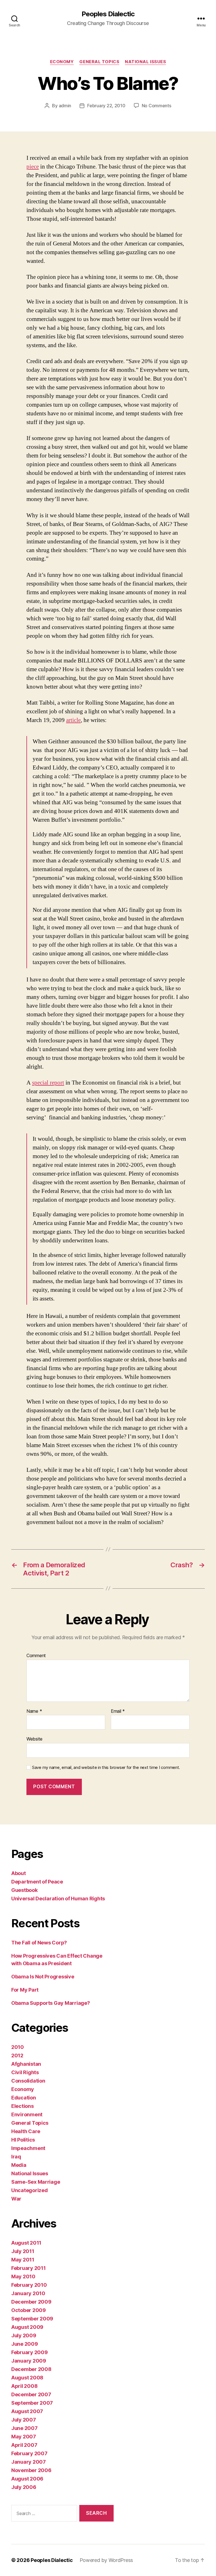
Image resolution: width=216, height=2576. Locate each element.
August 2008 (27, 2378)
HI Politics (23, 2140)
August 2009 (27, 2327)
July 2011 (23, 2251)
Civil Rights (25, 2072)
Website (34, 1739)
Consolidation (28, 2081)
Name (34, 1711)
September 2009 (32, 2319)
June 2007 (24, 2428)
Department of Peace (37, 1882)
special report (48, 1083)
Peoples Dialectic (108, 14)
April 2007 (24, 2445)
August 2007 (27, 2411)
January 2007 (29, 2462)
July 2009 (24, 2335)
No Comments (157, 106)
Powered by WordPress (106, 2560)
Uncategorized (30, 2190)
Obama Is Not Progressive (43, 1977)
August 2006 (27, 2479)
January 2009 (29, 2361)
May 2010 (23, 2277)
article (73, 720)
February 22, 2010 (106, 106)
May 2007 (24, 2437)
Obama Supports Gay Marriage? (50, 2003)
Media (19, 2165)
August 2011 (26, 2243)
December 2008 (31, 2369)
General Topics (99, 62)
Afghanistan (26, 2064)
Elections (22, 2106)
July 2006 (24, 2487)
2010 (18, 2047)
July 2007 (24, 2420)
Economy (62, 62)
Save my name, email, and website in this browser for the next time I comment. (106, 1768)
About (19, 1873)
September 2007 (32, 2403)
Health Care (26, 2131)
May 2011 (23, 2260)
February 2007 (29, 2453)
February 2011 (29, 2268)
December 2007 (31, 2394)
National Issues (145, 62)
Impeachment (28, 2148)
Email (118, 1711)
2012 (17, 2055)
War (16, 2199)
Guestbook (24, 1890)
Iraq (16, 2157)
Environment (27, 2114)
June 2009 (25, 2344)
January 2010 (28, 2293)
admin (65, 106)
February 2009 (30, 2352)
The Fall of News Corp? (39, 1943)
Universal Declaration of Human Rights (58, 1899)
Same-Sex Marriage (36, 2182)
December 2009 (31, 2302)
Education (24, 2098)
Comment (36, 1656)
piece (33, 167)
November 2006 (31, 2470)
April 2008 (24, 2386)
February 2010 (29, 2285)
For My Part (25, 1990)
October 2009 (29, 2310)
